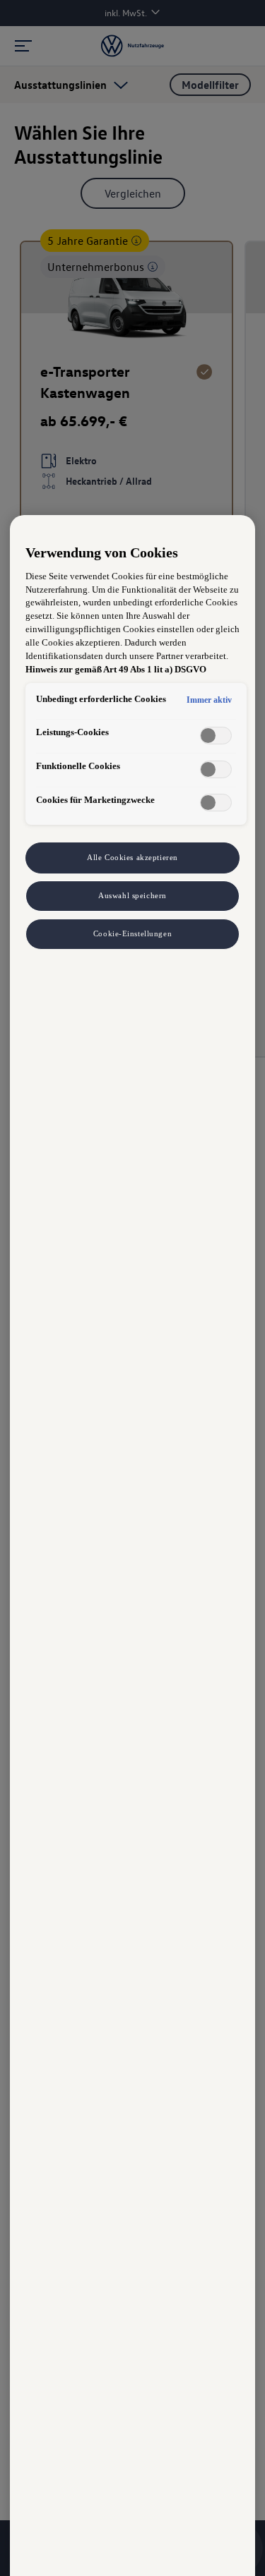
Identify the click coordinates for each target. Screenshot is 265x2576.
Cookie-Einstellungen (132, 933)
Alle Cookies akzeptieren (132, 857)
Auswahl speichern (132, 895)
